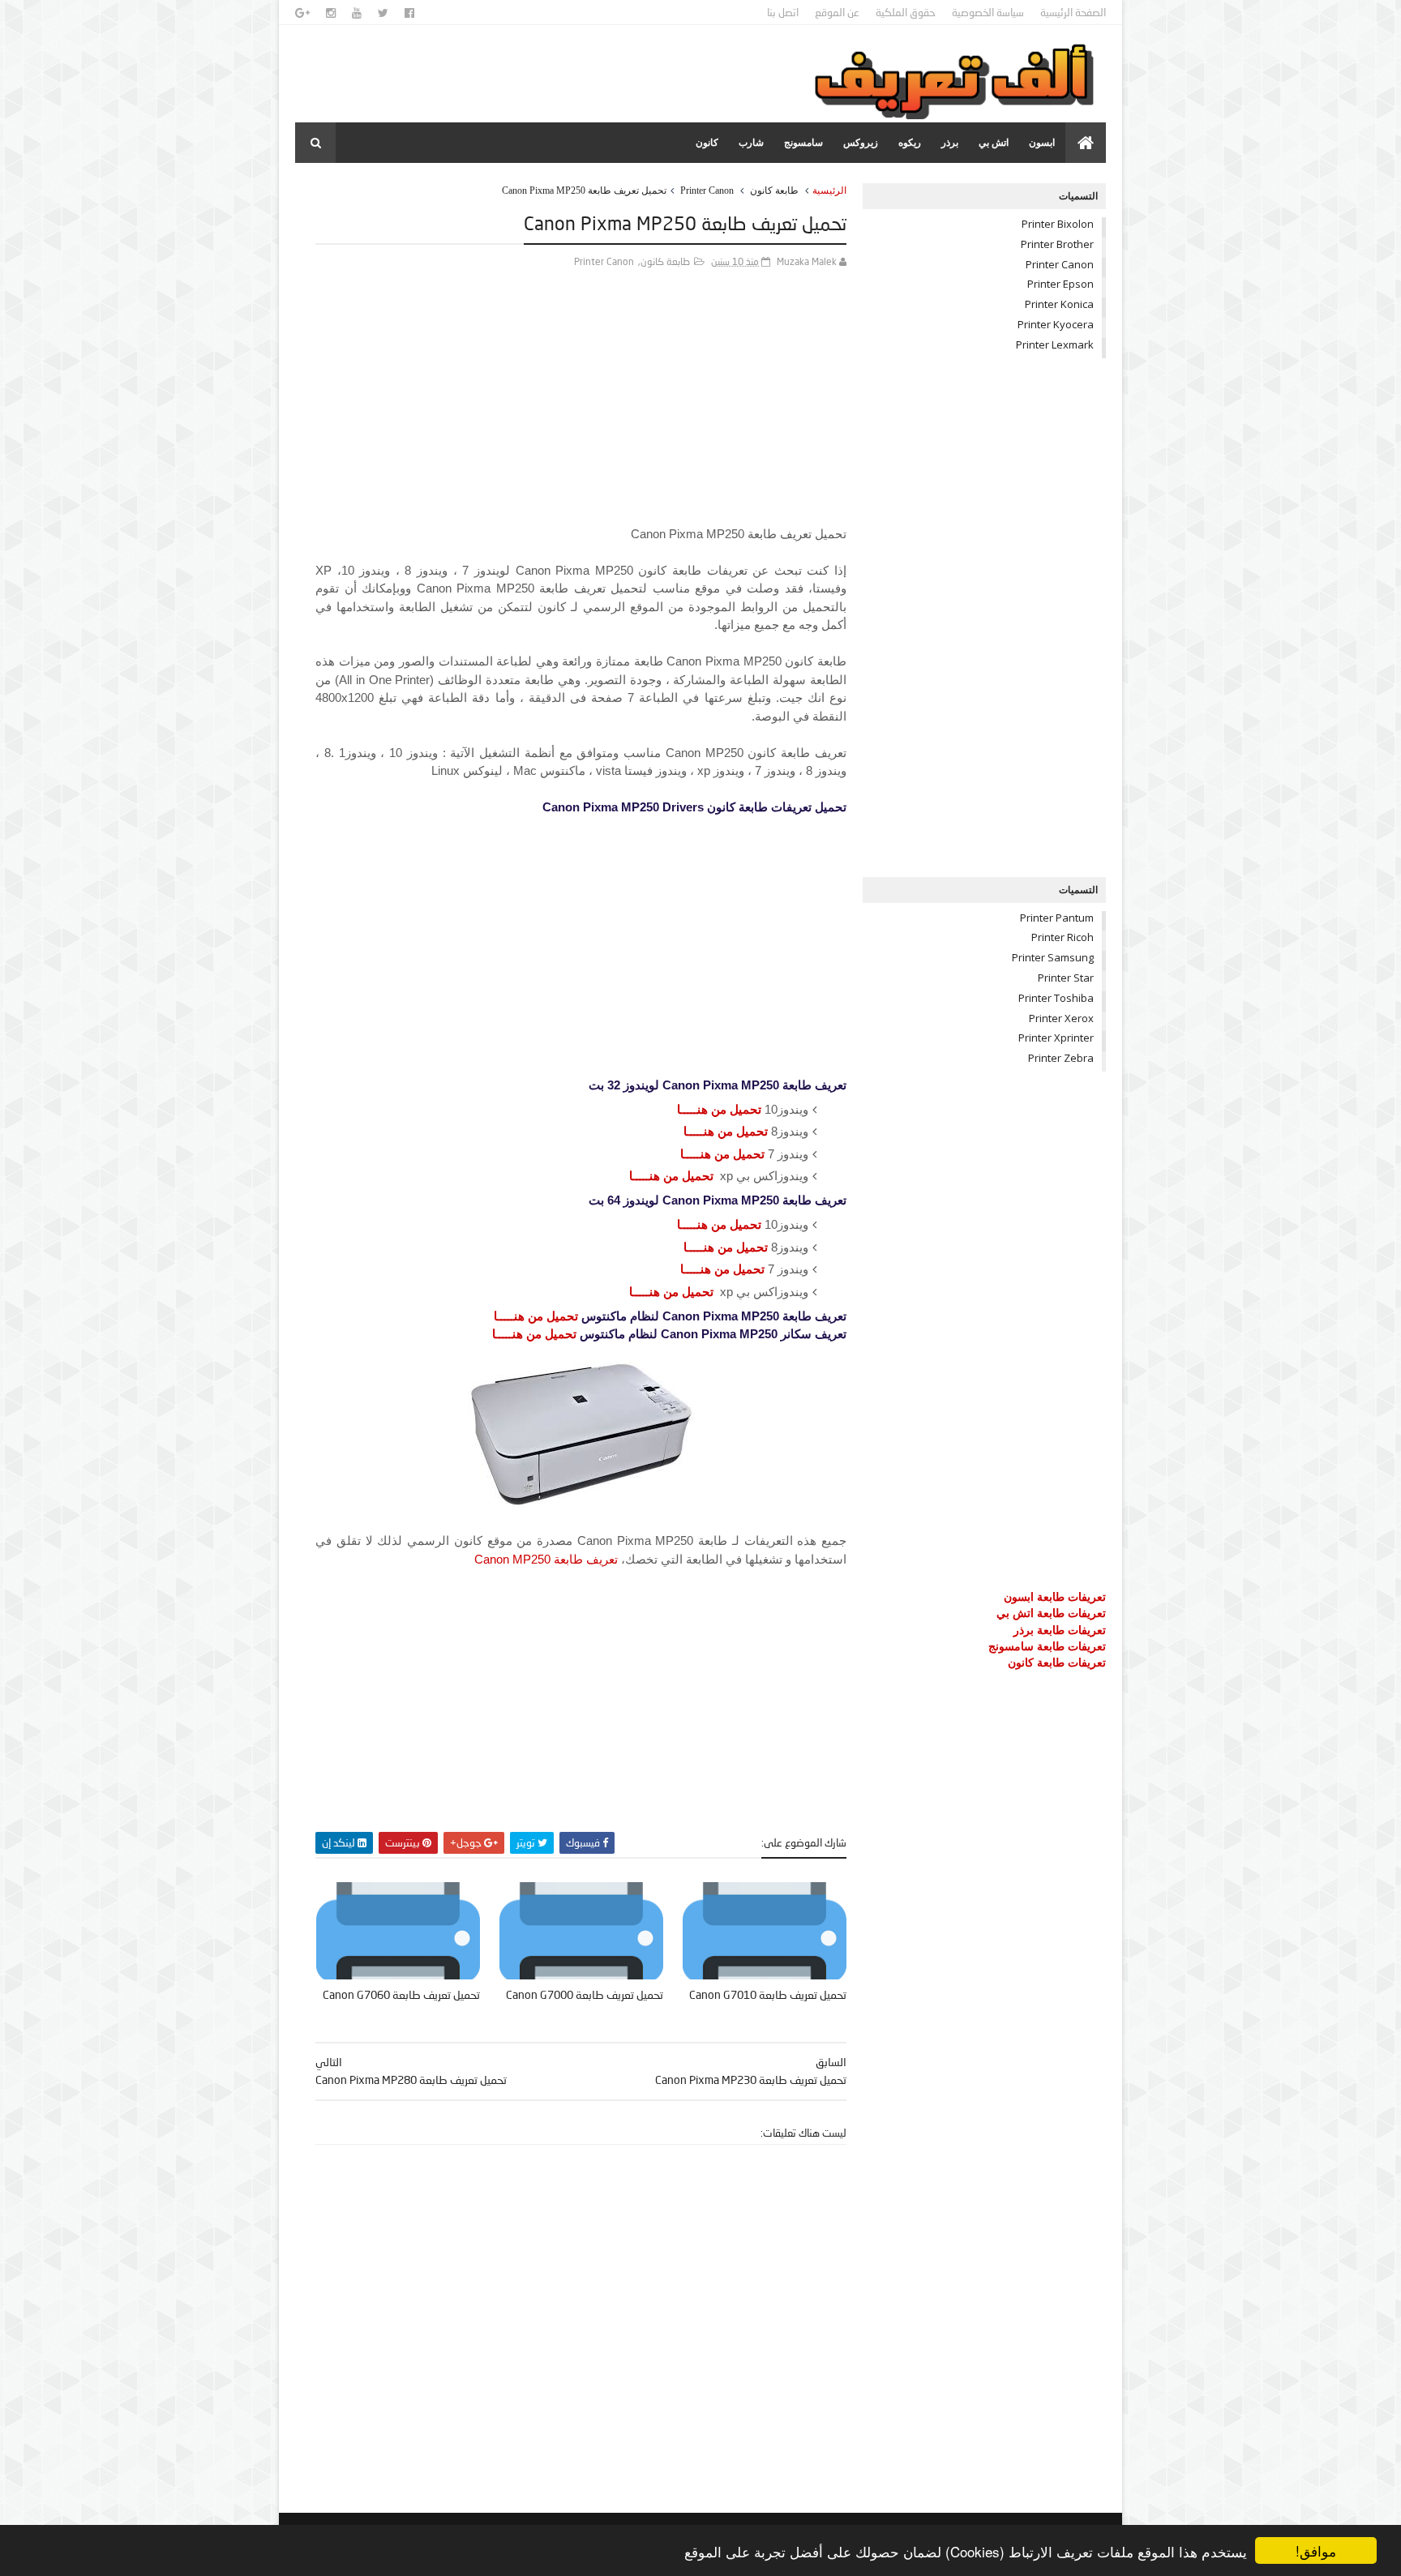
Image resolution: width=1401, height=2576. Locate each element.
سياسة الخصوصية (988, 12)
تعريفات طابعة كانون (1057, 1662)
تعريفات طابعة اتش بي (1051, 1613)
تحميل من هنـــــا (719, 1109)
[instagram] (331, 13)
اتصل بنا (783, 12)
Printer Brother (1057, 244)
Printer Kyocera (1056, 324)
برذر (950, 143)
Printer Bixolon (1058, 224)
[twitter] (383, 13)
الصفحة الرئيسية (1073, 12)
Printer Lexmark (1055, 344)
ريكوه (910, 143)
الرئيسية (829, 190)
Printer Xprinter (1056, 1038)
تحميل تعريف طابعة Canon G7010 (768, 1994)
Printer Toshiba (1056, 998)
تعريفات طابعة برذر (1060, 1630)
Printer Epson (1060, 284)
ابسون (1042, 143)
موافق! (1316, 2550)
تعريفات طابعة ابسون (1055, 1596)
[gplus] (302, 13)
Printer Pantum (1057, 918)
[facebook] (409, 13)
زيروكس (861, 143)
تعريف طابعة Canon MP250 (546, 1559)
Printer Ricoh (1063, 937)
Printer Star (1066, 978)
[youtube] (357, 13)
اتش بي (994, 143)
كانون (707, 143)
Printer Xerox (1061, 1018)
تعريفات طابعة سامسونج (1047, 1646)
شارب (751, 143)
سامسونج (803, 143)
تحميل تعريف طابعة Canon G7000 (585, 1994)
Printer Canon (707, 190)
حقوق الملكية (906, 12)
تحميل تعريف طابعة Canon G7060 (401, 1994)
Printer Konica (1059, 304)
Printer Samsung (1053, 957)
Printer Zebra (1061, 1058)
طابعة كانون (774, 190)
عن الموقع (837, 12)
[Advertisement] (581, 412)
